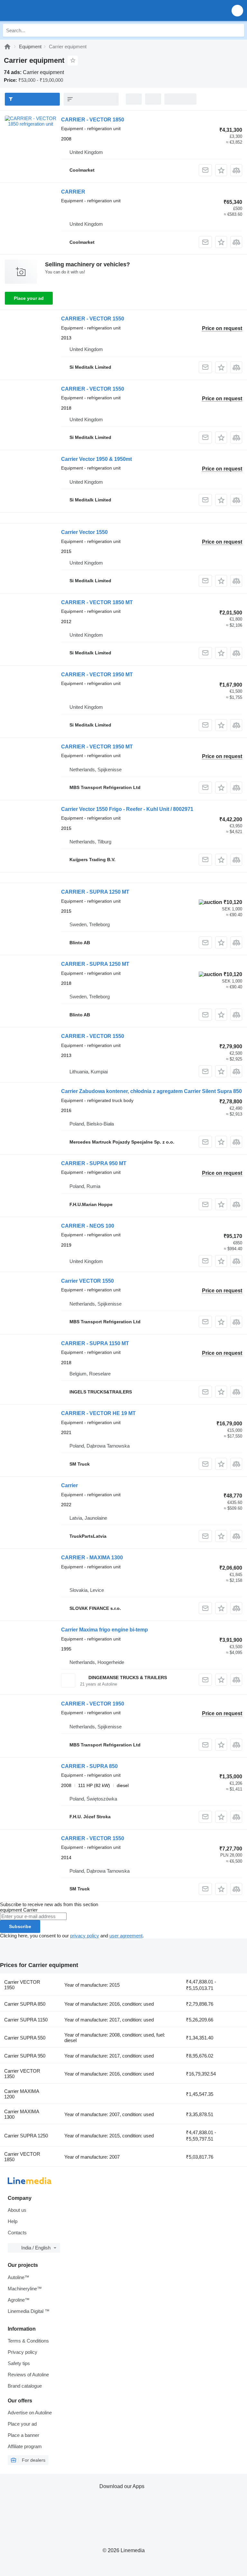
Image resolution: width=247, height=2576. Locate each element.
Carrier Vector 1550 (84, 532)
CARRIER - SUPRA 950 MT (94, 1163)
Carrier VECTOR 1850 (22, 2157)
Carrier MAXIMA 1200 (22, 2094)
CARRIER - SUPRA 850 (89, 1766)
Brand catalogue (25, 2386)
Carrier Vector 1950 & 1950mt (96, 459)
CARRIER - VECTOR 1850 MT (97, 602)
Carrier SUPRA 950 (25, 2056)
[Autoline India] (42, 10)
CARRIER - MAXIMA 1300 (92, 1558)
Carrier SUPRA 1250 (26, 2136)
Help (13, 2221)
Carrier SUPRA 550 (25, 2038)
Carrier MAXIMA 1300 (22, 2114)
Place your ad (29, 298)
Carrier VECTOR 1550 (87, 1281)
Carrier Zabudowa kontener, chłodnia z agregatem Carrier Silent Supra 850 (151, 1091)
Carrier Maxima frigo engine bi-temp (105, 1630)
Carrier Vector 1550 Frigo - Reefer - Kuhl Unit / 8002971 (127, 809)
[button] (237, 10)
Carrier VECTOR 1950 (22, 1985)
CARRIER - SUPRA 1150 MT (95, 1343)
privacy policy (85, 1936)
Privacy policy (23, 2352)
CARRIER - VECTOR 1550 (93, 319)
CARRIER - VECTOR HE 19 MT (98, 1413)
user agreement (126, 1936)
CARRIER (73, 192)
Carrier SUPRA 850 (25, 2004)
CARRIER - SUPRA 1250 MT (95, 892)
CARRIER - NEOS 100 (88, 1226)
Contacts (17, 2233)
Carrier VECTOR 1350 (22, 2074)
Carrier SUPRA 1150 (26, 2020)
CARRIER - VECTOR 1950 (93, 1704)
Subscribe (20, 1926)
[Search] (238, 30)
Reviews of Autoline (28, 2375)
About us (17, 2210)
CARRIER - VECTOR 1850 (93, 120)
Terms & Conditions (28, 2341)
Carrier (69, 1485)
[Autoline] (7, 47)
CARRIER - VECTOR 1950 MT (97, 675)
